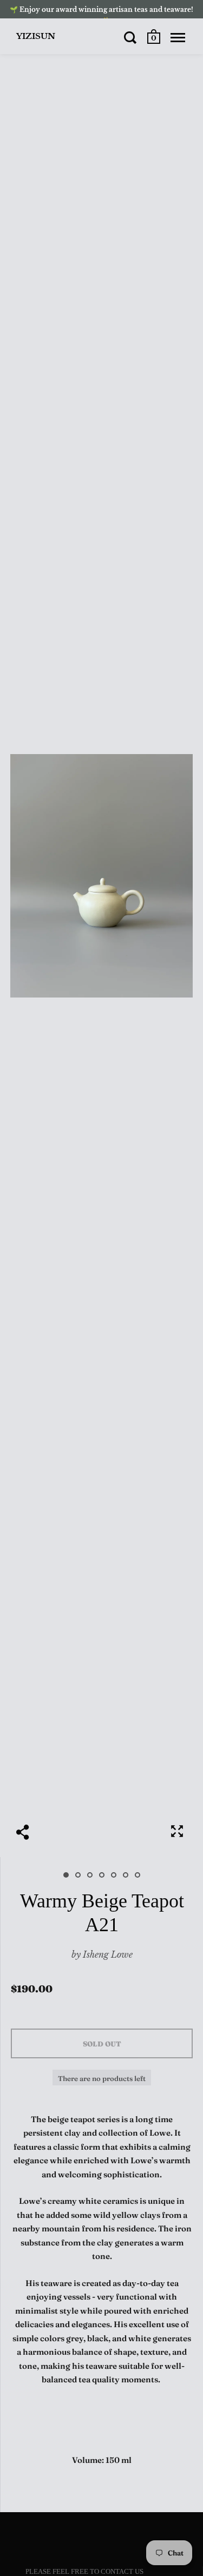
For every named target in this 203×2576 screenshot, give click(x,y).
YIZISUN (36, 36)
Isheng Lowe (108, 1954)
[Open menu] (178, 37)
